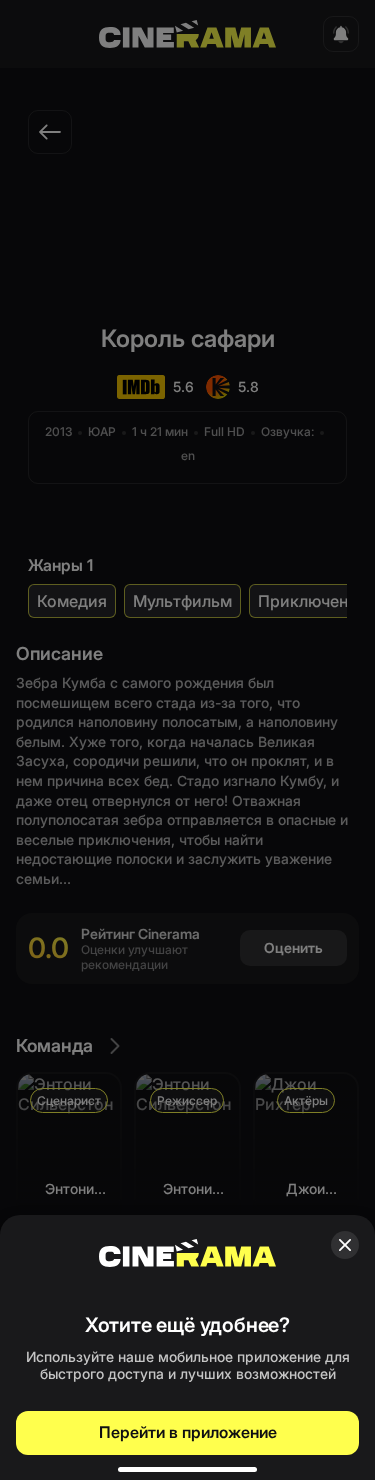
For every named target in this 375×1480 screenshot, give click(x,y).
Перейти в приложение (188, 1432)
